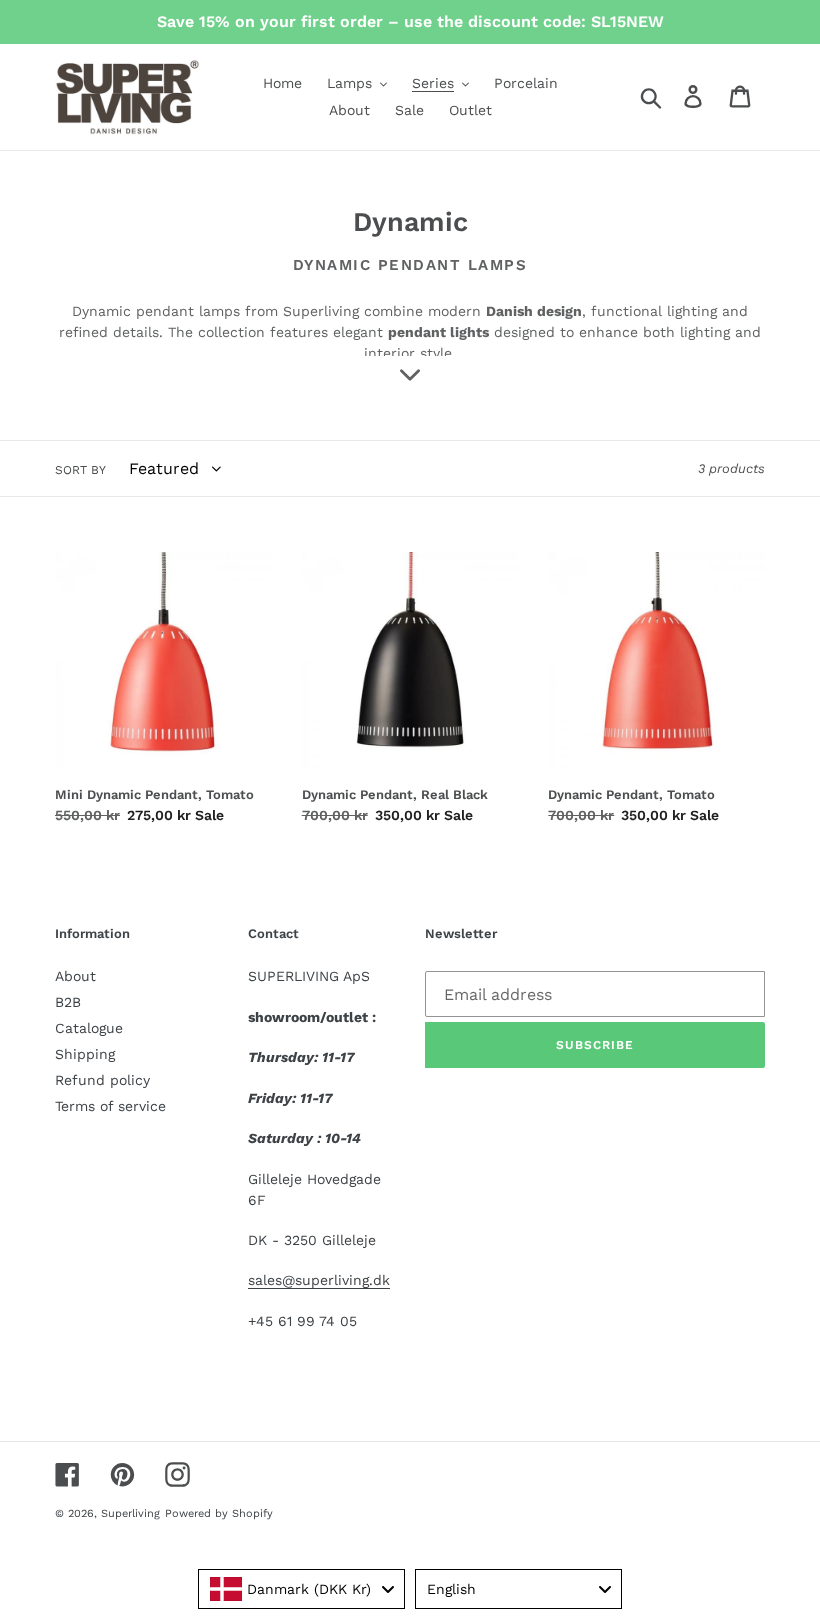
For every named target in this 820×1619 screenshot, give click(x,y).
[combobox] (301, 1589)
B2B (68, 1002)
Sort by (80, 470)
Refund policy (102, 1080)
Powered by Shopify (219, 1513)
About (75, 976)
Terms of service (110, 1106)
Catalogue (89, 1028)
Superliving (130, 1513)
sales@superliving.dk (319, 1280)
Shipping (85, 1054)
